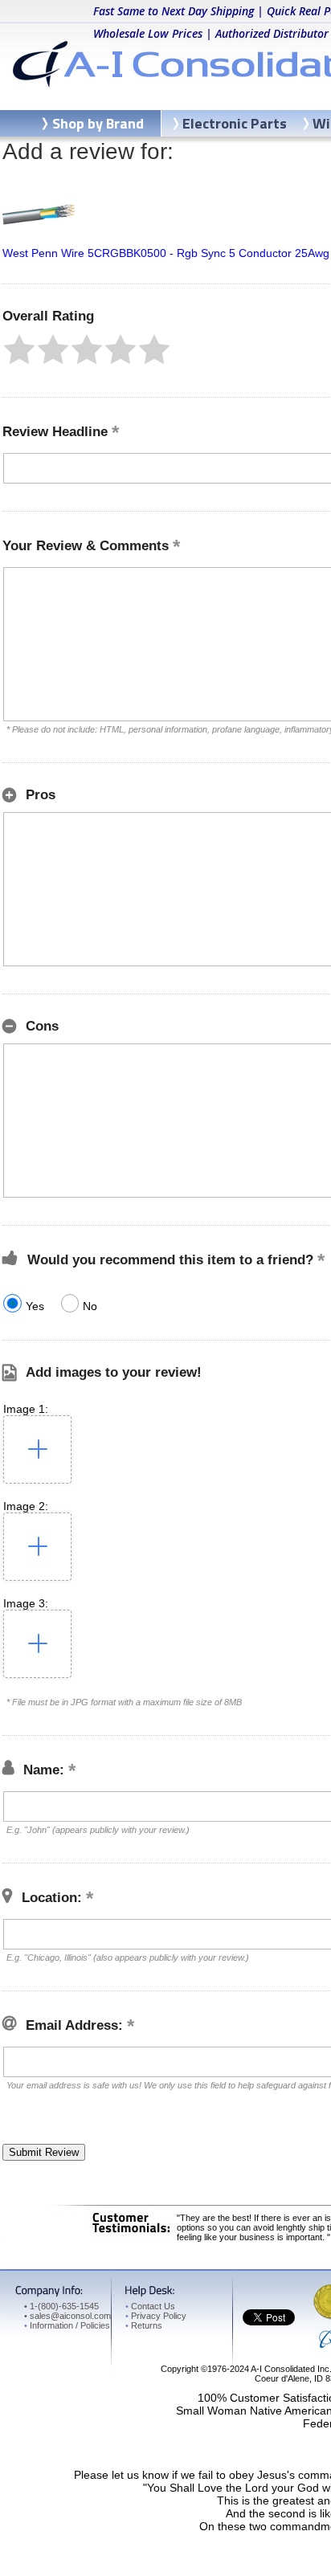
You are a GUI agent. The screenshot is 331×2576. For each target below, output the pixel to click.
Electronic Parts (235, 123)
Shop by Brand (98, 123)
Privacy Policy (156, 2316)
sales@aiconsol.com (70, 2316)
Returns (144, 2325)
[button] (19, 349)
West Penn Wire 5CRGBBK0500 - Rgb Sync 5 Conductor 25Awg (166, 253)
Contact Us (150, 2306)
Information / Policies (67, 2325)
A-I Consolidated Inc (290, 2369)
